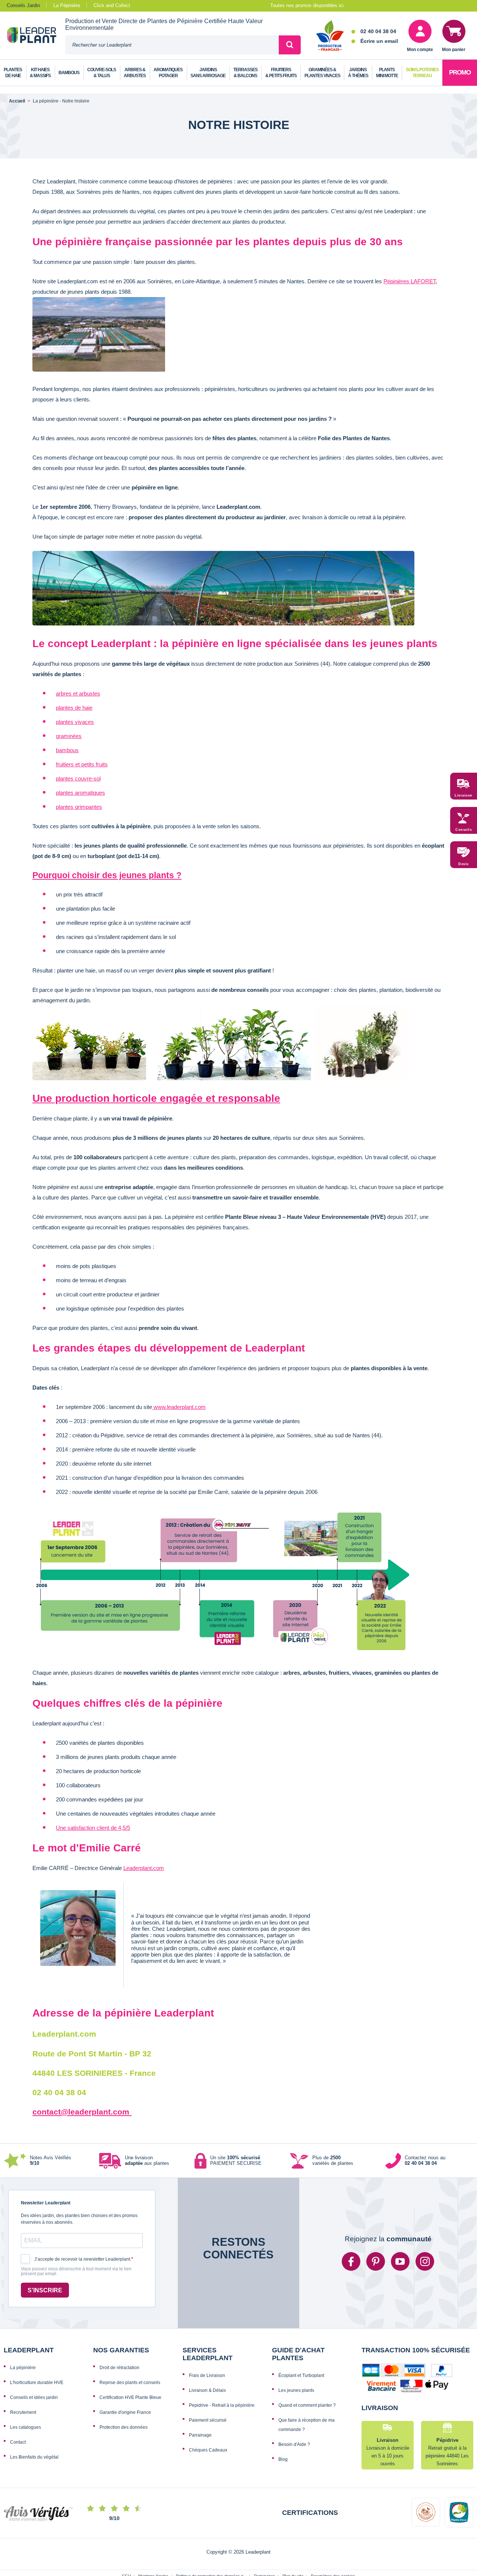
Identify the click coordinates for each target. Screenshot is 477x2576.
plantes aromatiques (80, 793)
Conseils (464, 830)
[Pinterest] (376, 2261)
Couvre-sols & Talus (102, 73)
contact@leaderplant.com (82, 2112)
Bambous (69, 73)
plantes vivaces (75, 722)
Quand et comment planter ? (307, 2405)
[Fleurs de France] (330, 36)
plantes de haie (74, 708)
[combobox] (172, 45)
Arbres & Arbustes (135, 73)
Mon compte (420, 50)
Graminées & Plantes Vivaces (322, 73)
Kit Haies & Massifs (40, 73)
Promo (460, 72)
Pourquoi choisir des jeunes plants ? (107, 875)
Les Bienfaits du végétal (34, 2457)
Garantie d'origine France (125, 2412)
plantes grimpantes (79, 807)
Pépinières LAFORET (410, 281)
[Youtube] (400, 2261)
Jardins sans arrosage (208, 73)
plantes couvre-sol (78, 778)
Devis (464, 864)
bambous (67, 750)
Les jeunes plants (296, 2390)
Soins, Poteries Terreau (422, 73)
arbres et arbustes (78, 693)
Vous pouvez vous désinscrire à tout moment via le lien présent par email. (76, 2272)
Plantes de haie (13, 73)
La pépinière (23, 2368)
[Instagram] (425, 2261)
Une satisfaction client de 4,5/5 (93, 1828)
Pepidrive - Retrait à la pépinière (222, 2405)
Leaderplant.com (144, 1868)
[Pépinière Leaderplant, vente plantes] (36, 36)
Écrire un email (379, 41)
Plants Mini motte (387, 73)
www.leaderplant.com (179, 1407)
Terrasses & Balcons (245, 73)
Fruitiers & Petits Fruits (281, 73)
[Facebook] (351, 2261)
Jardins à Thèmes (358, 73)
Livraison (464, 795)
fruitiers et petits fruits (82, 764)
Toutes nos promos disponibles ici (307, 5)
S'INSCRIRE (45, 2290)
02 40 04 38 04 (378, 31)
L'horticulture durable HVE (37, 2383)
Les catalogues (26, 2427)
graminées (69, 736)
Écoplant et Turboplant (301, 2375)
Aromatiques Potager (168, 73)
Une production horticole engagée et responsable (156, 1098)
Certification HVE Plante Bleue (130, 2397)
